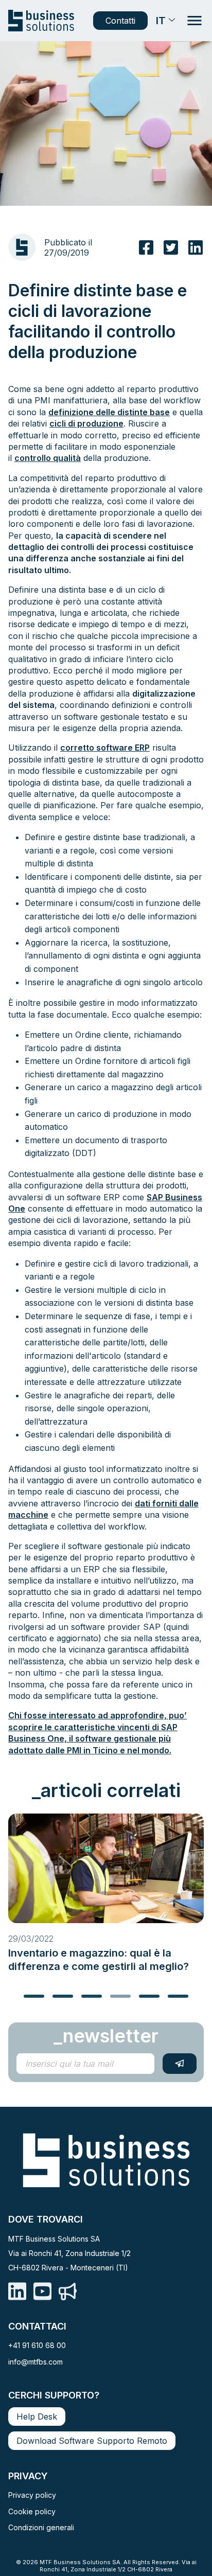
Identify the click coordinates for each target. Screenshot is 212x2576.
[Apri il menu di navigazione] (195, 21)
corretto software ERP (105, 748)
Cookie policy (32, 2511)
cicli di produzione (86, 423)
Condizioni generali (41, 2527)
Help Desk (37, 2417)
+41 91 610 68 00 (37, 2345)
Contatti (120, 21)
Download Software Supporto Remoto (92, 2441)
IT (161, 21)
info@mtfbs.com (36, 2362)
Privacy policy (32, 2495)
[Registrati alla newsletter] (180, 2064)
